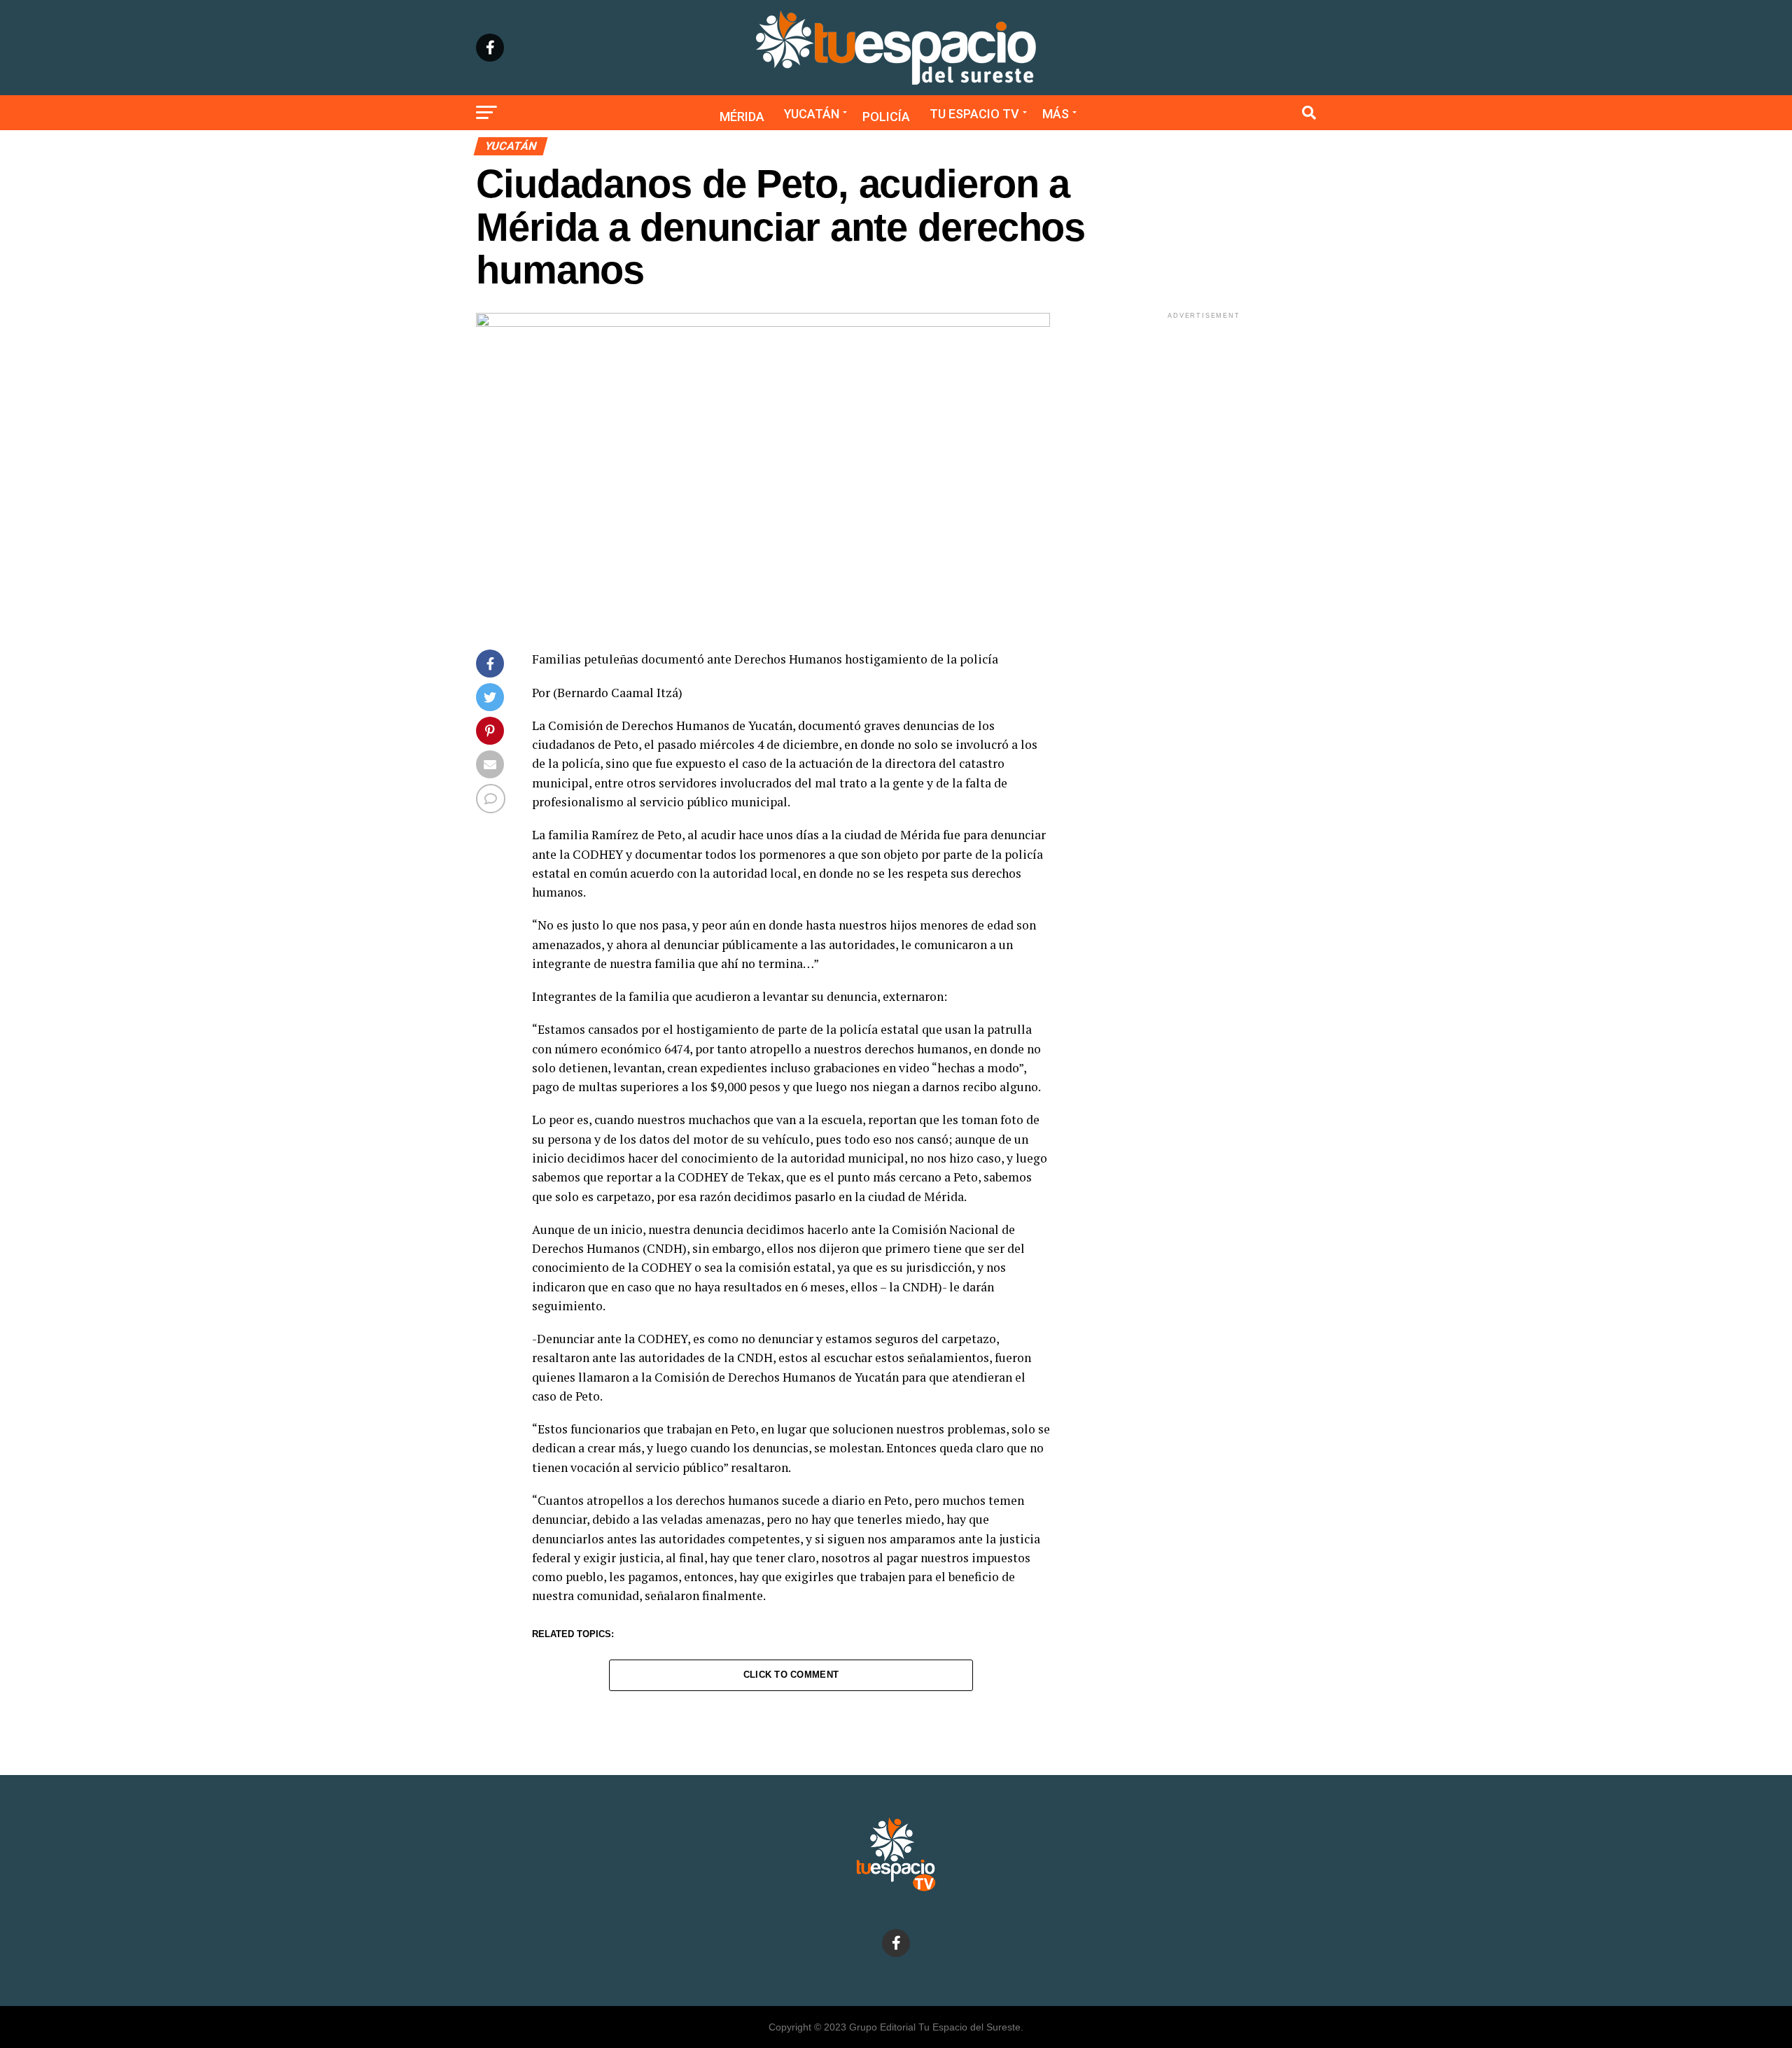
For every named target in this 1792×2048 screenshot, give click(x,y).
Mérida (742, 117)
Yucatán (812, 114)
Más (1056, 114)
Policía (886, 117)
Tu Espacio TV (974, 114)
